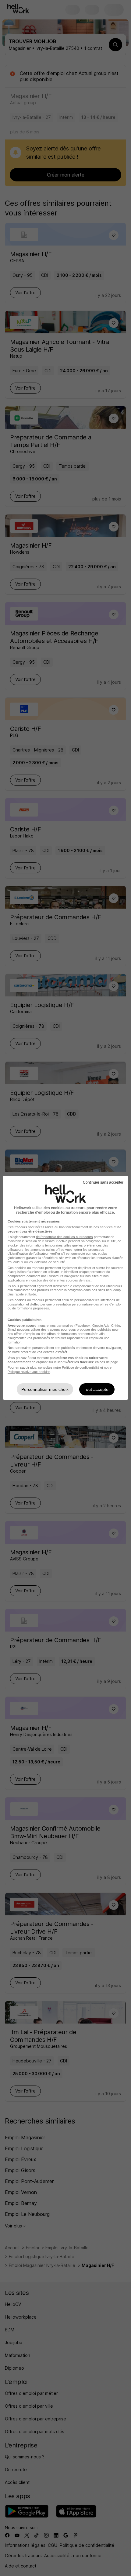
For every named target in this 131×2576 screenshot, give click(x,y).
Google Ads (101, 1326)
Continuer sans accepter (103, 1182)
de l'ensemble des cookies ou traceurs (64, 1237)
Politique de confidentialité (81, 1367)
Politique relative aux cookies (29, 1372)
